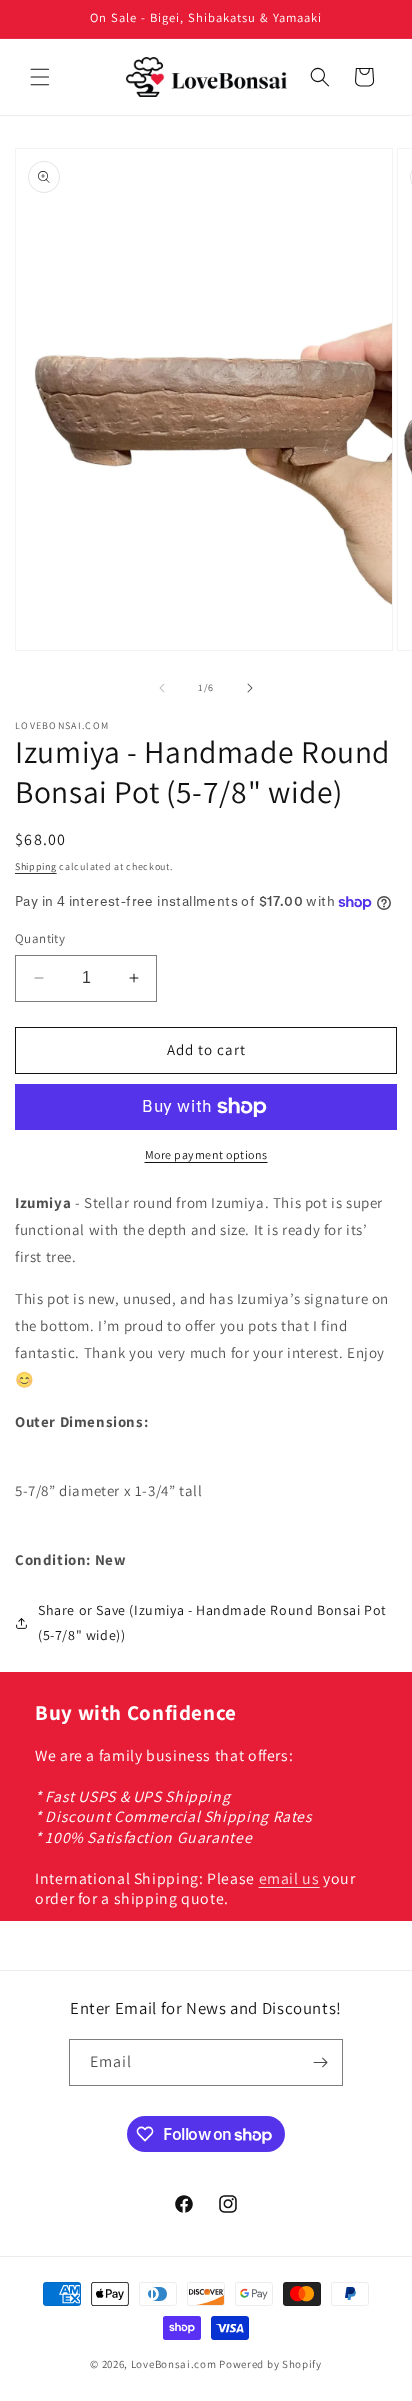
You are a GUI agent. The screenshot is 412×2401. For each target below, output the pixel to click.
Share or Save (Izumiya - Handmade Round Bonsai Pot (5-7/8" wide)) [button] (212, 1622)
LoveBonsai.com (174, 2364)
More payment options (206, 1154)
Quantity (40, 938)
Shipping (36, 866)
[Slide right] (250, 688)
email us (289, 1878)
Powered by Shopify (270, 2364)
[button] (40, 77)
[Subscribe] (320, 2062)
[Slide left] (162, 688)
